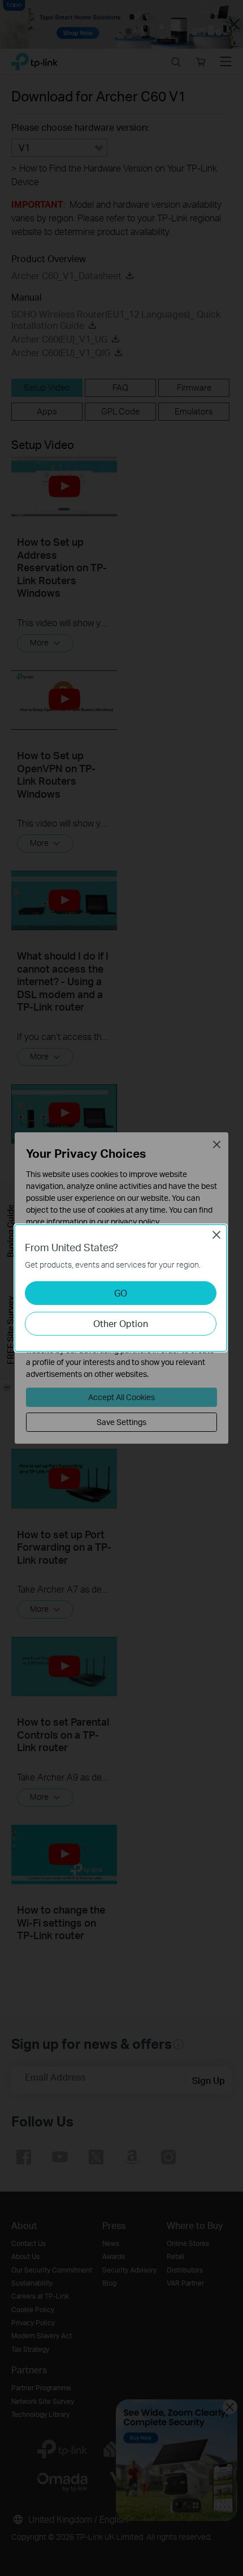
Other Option (121, 1323)
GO (121, 1293)
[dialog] (121, 1288)
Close (216, 1235)
